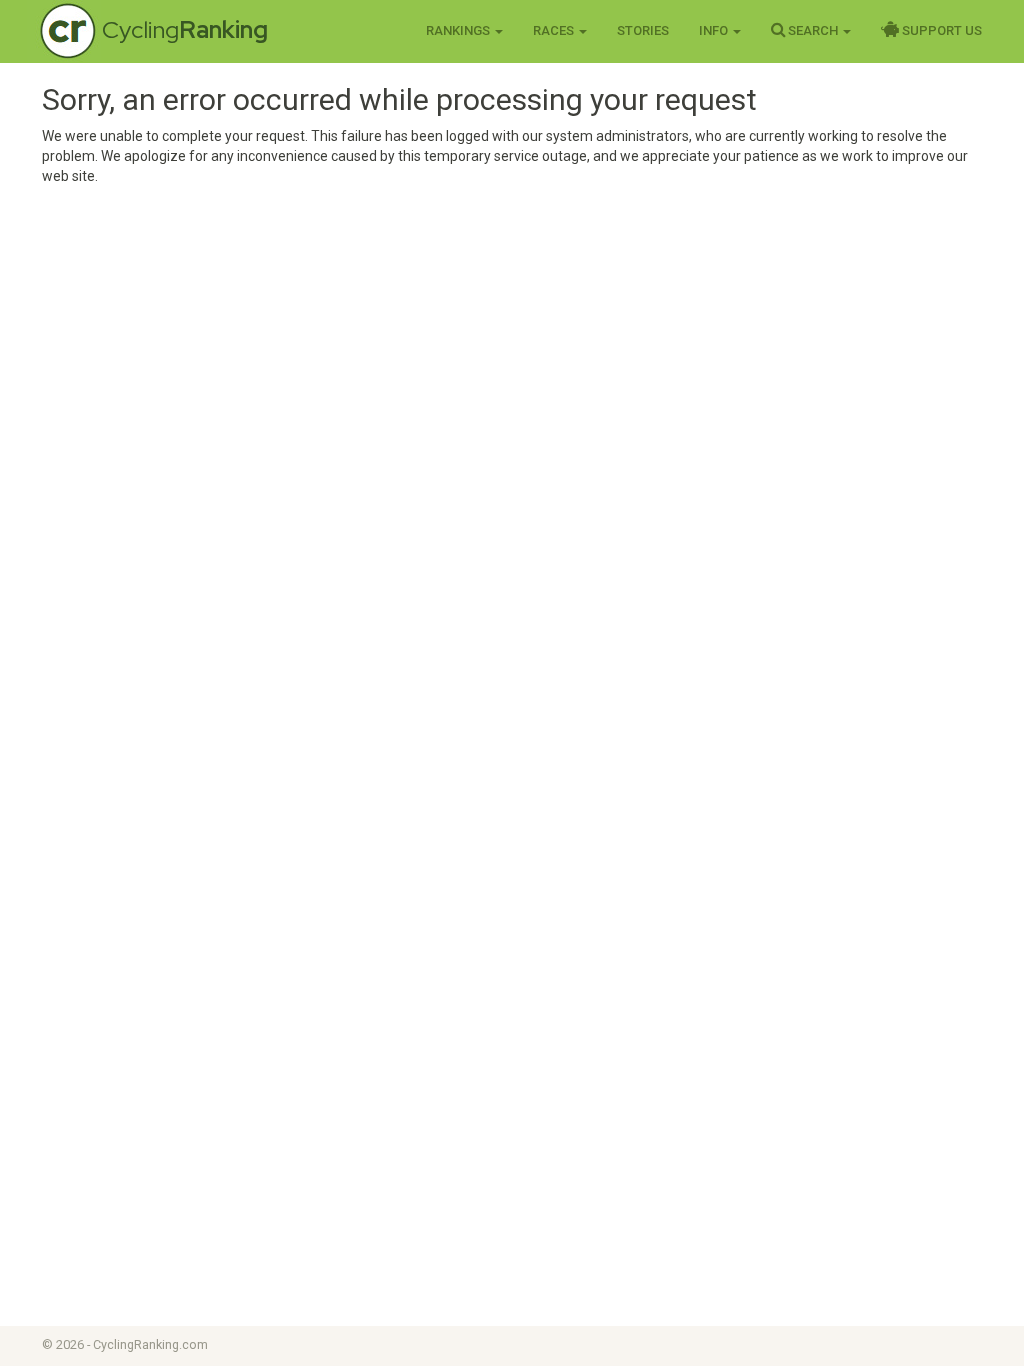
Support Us (940, 30)
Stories (643, 30)
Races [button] (555, 30)
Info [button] (715, 30)
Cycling (185, 29)
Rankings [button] (459, 30)
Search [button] (813, 30)
